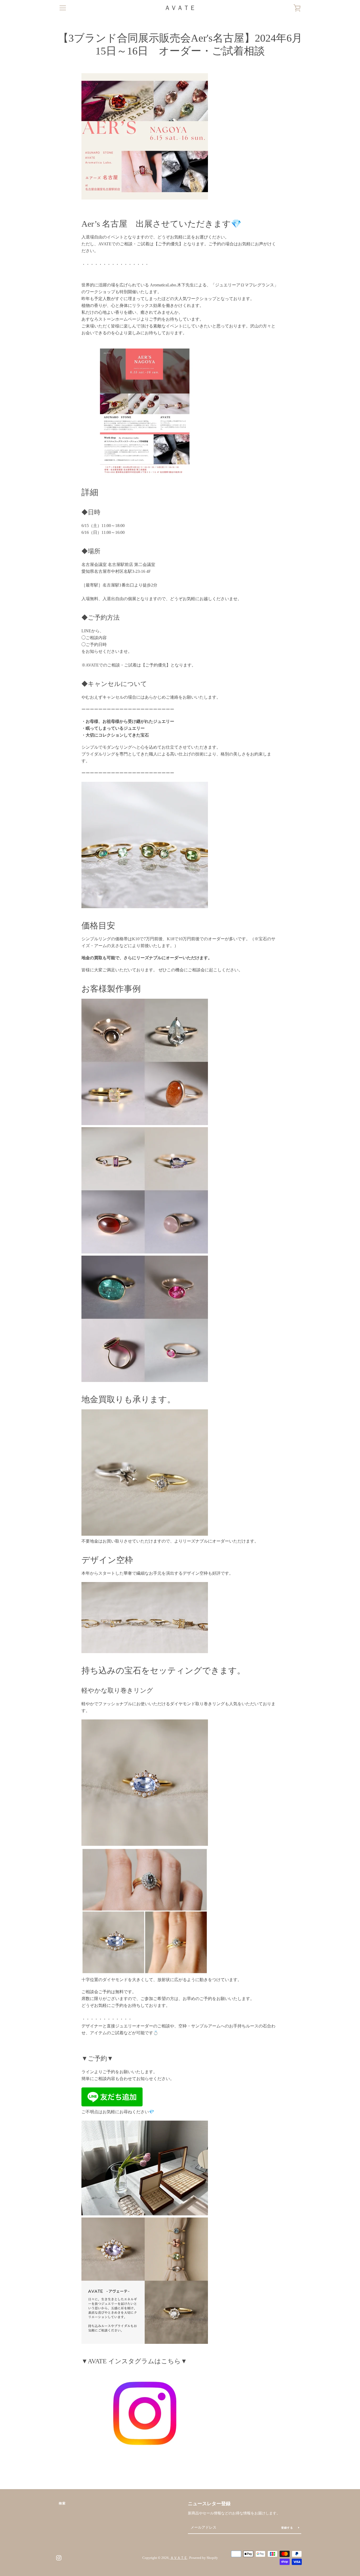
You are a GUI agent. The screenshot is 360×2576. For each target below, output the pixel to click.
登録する (288, 2528)
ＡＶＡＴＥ (180, 8)
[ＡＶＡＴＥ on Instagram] (59, 2557)
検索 (62, 2503)
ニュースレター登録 (209, 2504)
